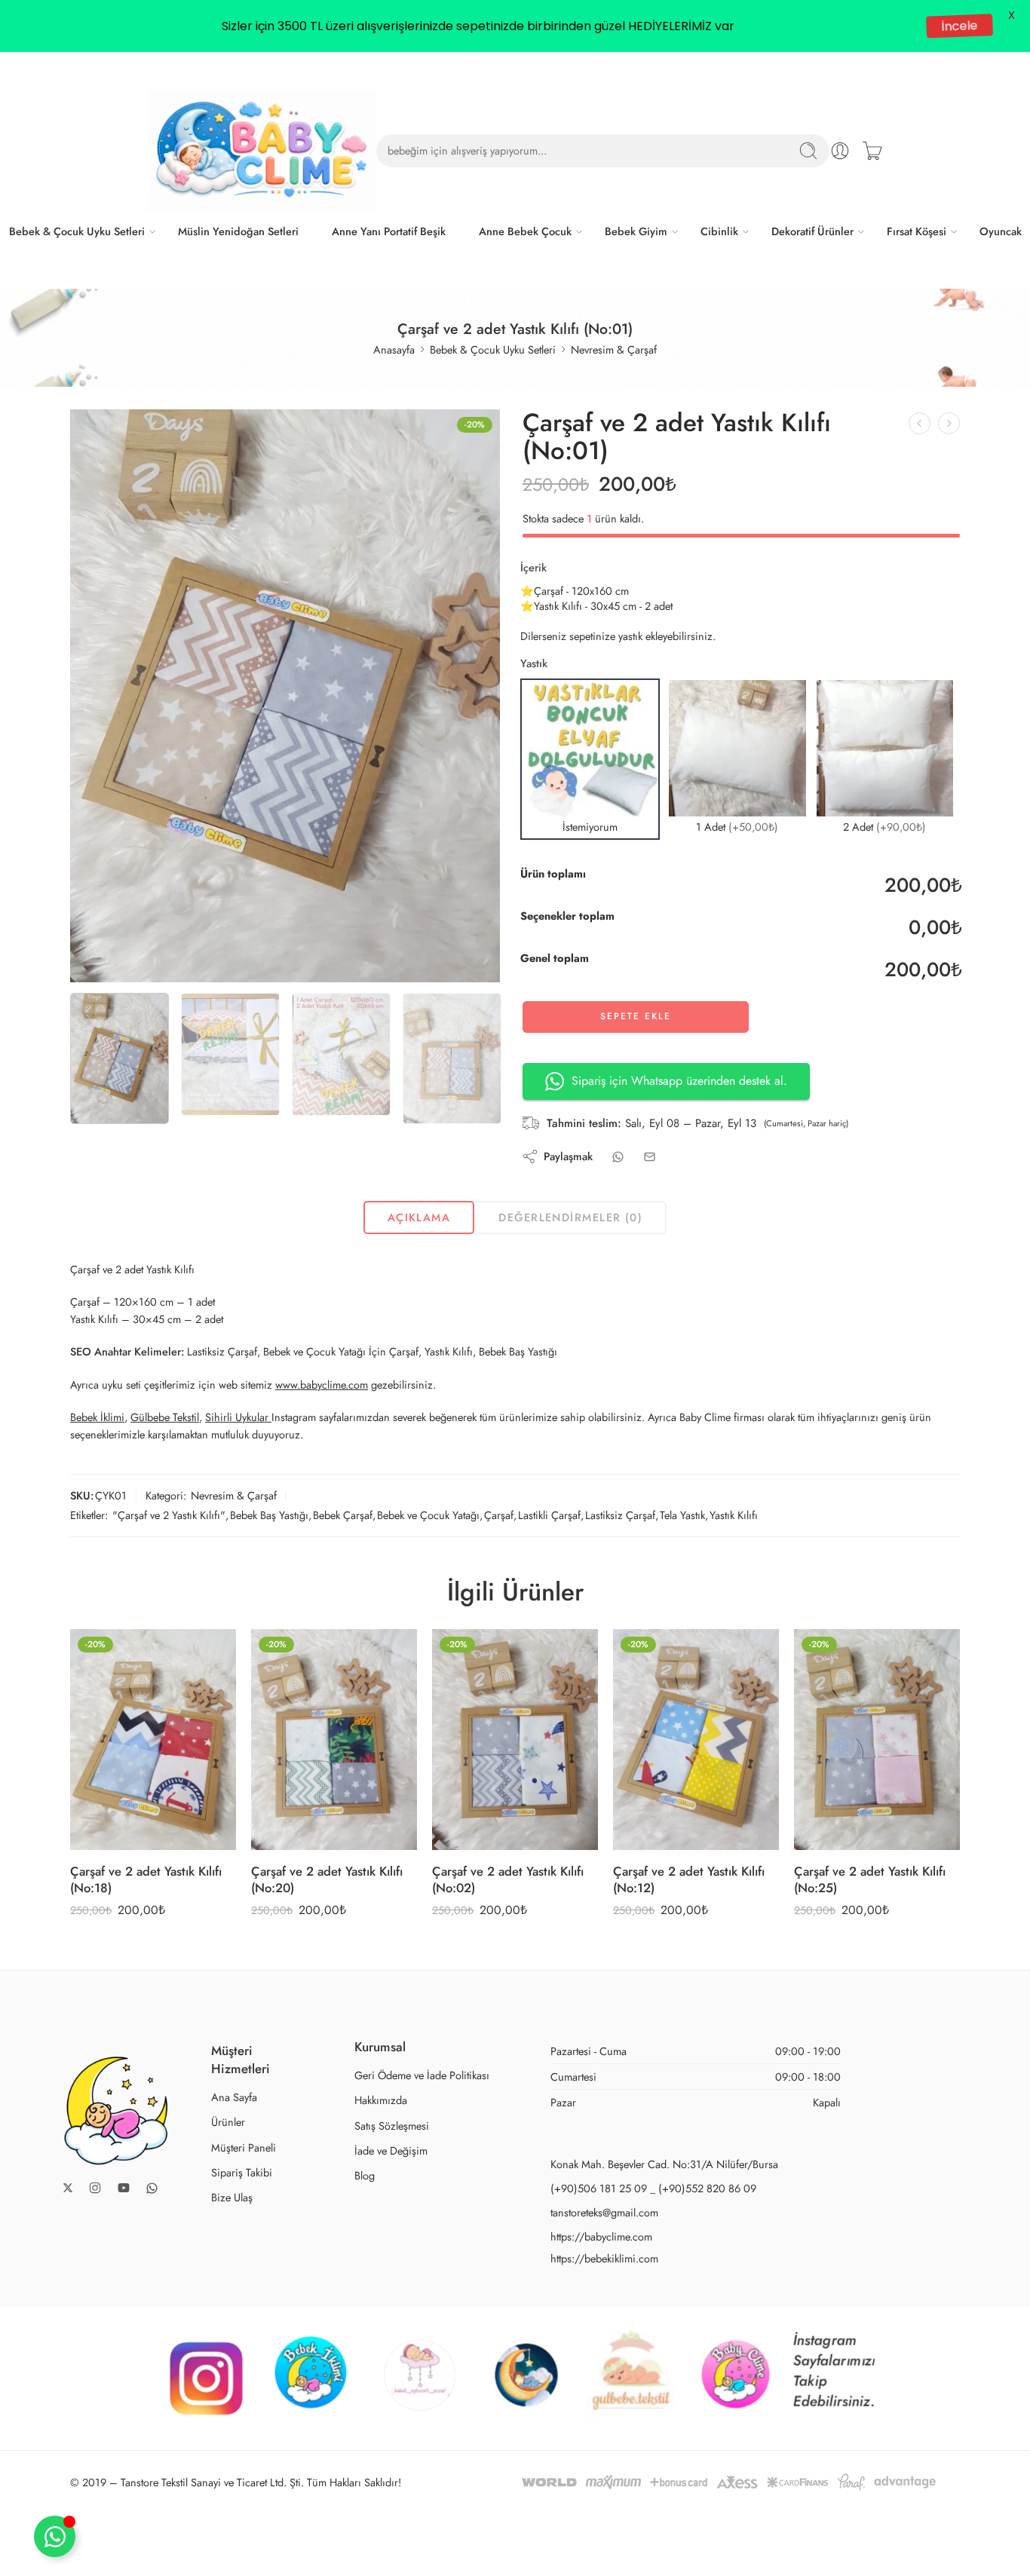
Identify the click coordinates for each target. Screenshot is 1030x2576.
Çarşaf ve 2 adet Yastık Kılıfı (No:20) (327, 1879)
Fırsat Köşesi (917, 231)
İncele (959, 26)
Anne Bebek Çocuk (525, 231)
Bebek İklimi (97, 1417)
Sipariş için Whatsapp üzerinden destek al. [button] (679, 1081)
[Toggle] (55, 2536)
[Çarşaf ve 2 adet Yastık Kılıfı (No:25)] (877, 1740)
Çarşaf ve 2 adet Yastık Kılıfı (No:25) (870, 1879)
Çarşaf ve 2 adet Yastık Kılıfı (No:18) (146, 1879)
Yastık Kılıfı (734, 1515)
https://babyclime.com (601, 2236)
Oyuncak (1001, 231)
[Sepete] (872, 151)
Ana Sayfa (234, 2097)
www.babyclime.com (322, 1384)
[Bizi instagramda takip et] (95, 2188)
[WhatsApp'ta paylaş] (618, 1157)
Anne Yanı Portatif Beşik (389, 231)
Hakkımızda (381, 2100)
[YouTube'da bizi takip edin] (124, 2188)
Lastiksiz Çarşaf (620, 1515)
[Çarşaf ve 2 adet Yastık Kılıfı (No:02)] (949, 423)
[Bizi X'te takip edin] (68, 2188)
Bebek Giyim (636, 231)
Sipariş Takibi (242, 2172)
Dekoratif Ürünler (812, 231)
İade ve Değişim (391, 2150)
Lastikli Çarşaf (549, 1515)
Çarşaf (499, 1515)
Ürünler (228, 2122)
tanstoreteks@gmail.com (604, 2212)
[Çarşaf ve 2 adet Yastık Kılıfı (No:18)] (153, 1740)
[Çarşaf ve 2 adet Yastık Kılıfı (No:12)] (696, 1740)
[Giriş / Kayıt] (840, 151)
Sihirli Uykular (238, 1417)
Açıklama (419, 1217)
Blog (365, 2175)
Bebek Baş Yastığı (269, 1515)
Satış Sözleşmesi (392, 2126)
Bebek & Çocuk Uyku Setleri (77, 231)
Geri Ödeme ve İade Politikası (422, 2075)
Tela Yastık (682, 1515)
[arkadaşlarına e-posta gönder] (650, 1157)
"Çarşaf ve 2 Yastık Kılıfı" (169, 1515)
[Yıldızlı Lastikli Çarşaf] (920, 423)
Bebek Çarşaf (343, 1515)
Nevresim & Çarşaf (614, 349)
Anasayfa (394, 349)
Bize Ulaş (232, 2197)
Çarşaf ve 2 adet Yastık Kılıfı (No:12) (689, 1879)
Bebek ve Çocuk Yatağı (428, 1515)
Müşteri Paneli (244, 2147)
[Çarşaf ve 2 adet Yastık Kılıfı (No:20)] (334, 1740)
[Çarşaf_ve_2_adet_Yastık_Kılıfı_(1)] (285, 696)
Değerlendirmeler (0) (570, 1217)
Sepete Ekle (636, 1016)
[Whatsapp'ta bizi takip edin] (152, 2188)
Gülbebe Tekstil (165, 1417)
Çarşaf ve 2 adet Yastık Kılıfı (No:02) (508, 1879)
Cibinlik (719, 231)
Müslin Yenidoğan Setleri (238, 231)
